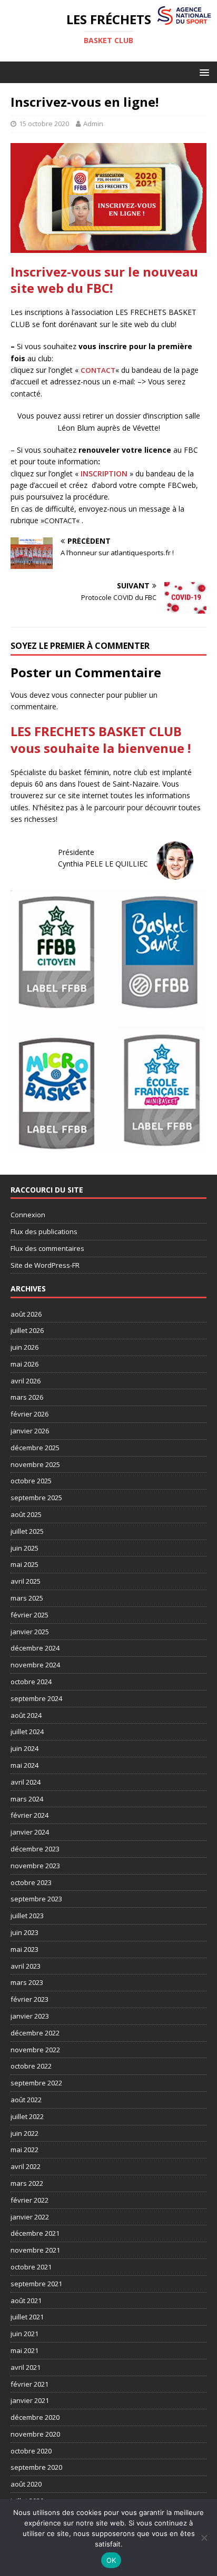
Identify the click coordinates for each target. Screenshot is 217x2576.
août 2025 (26, 1514)
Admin (93, 124)
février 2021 (29, 2384)
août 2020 (26, 2484)
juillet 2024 (27, 1732)
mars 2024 (27, 1799)
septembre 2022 (36, 2083)
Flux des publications (44, 1231)
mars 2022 (27, 2183)
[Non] (204, 2538)
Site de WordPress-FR (45, 1265)
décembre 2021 (35, 2233)
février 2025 (29, 1615)
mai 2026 (24, 1364)
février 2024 (29, 1815)
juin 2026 (24, 1347)
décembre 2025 (35, 1448)
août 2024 (26, 1715)
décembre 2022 (35, 2033)
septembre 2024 (36, 1698)
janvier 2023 (30, 2016)
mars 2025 (27, 1598)
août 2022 (26, 2100)
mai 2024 (24, 1765)
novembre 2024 (35, 1665)
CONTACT (98, 370)
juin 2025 (24, 1548)
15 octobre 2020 (44, 124)
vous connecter (78, 695)
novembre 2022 (35, 2050)
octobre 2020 (31, 2451)
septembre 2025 (36, 1498)
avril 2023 (26, 1966)
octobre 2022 (31, 2066)
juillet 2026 (27, 1330)
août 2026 (26, 1314)
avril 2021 (26, 2367)
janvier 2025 (30, 1632)
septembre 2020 (36, 2467)
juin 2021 (24, 2334)
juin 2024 (24, 1748)
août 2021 (26, 2300)
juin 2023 (24, 1932)
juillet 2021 (27, 2317)
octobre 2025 (31, 1481)
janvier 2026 (30, 1431)
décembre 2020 (35, 2417)
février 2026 (29, 1414)
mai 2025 (24, 1564)
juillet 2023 (27, 1916)
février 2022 (29, 2200)
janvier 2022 (30, 2217)
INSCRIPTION (104, 474)
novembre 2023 (35, 1866)
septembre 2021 (36, 2284)
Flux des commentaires (47, 1248)
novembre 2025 (35, 1464)
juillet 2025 (27, 1531)
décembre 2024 (35, 1648)
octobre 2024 (31, 1682)
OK (111, 2560)
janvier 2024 (30, 1832)
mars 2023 (27, 1982)
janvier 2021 (30, 2400)
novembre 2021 (35, 2250)
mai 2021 (24, 2350)
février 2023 (29, 1999)
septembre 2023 (36, 1899)
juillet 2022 (27, 2116)
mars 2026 (27, 1397)
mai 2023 (24, 1949)
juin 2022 (24, 2133)
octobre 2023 (31, 1882)
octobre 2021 (31, 2267)
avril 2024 (26, 1782)
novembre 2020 (35, 2434)
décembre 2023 (35, 1849)
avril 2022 (26, 2166)
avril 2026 (26, 1381)
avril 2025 (26, 1581)
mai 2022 (24, 2150)
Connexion (28, 1215)
